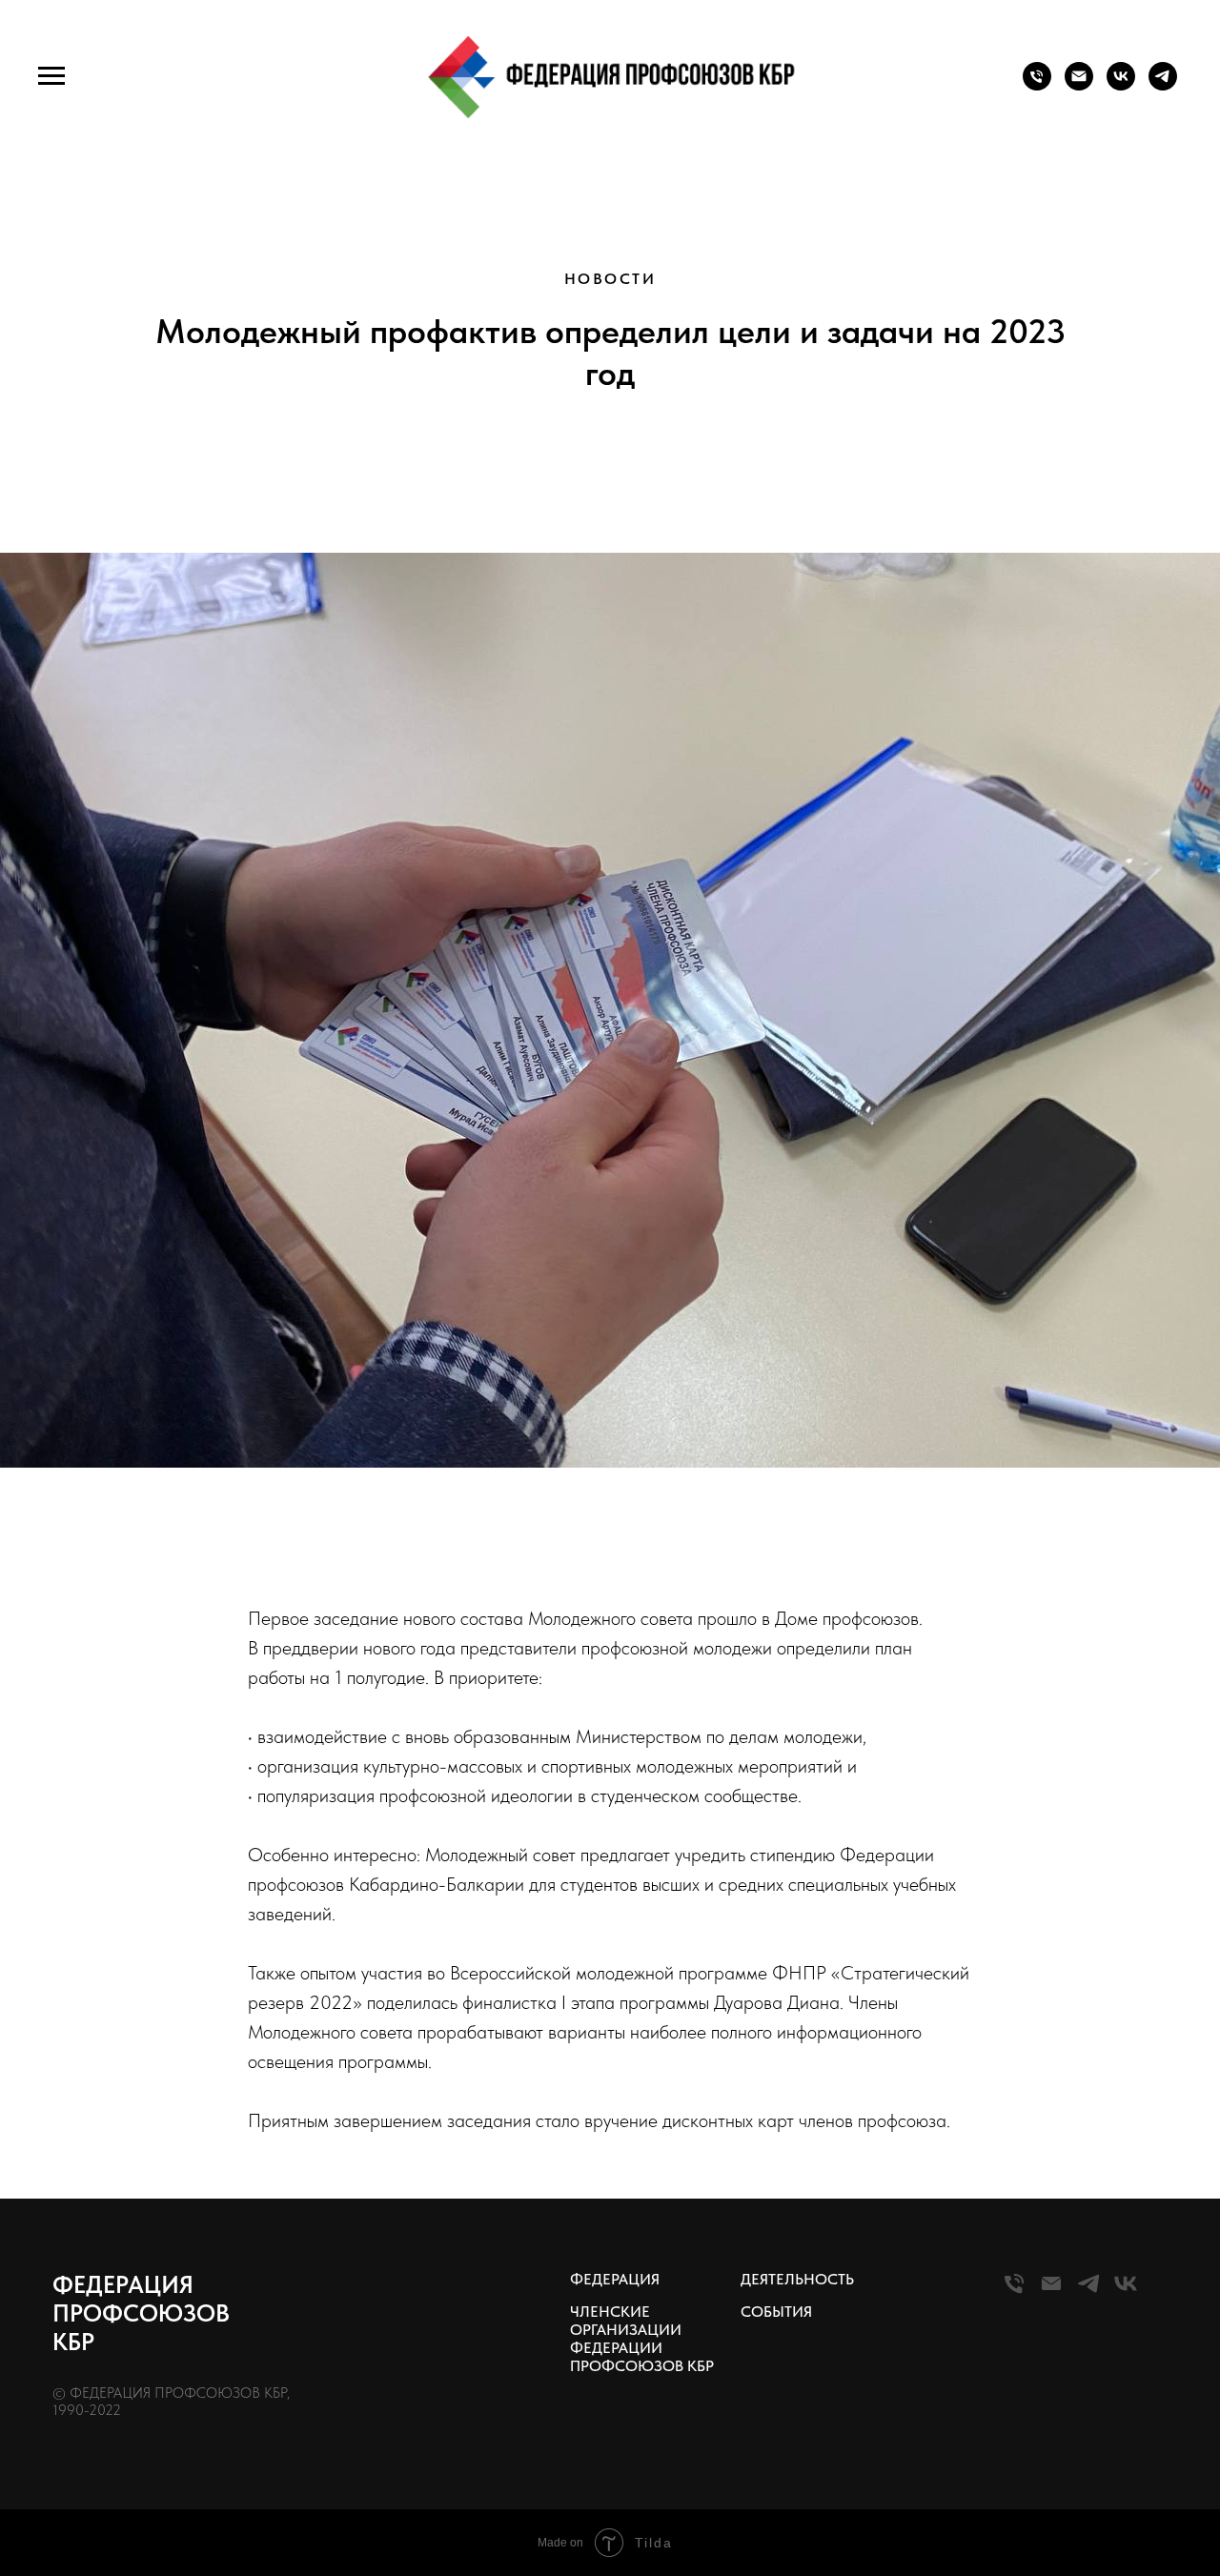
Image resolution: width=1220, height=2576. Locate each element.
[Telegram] (1088, 2292)
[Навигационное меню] (51, 76)
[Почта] (1079, 85)
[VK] (1126, 2292)
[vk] (1121, 85)
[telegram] (1163, 85)
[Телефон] (1037, 85)
